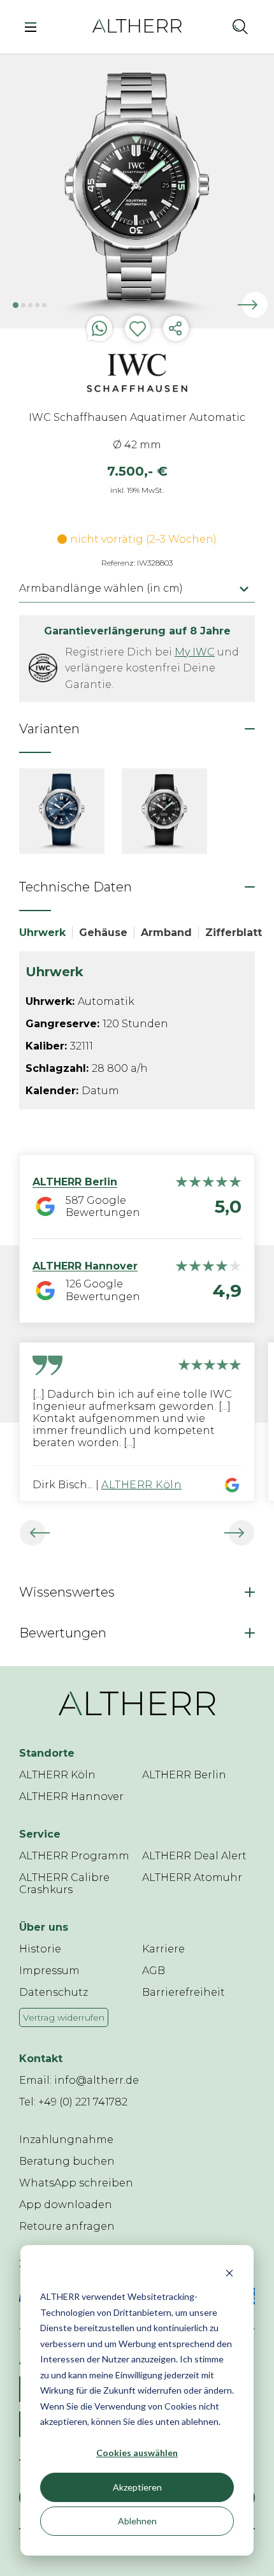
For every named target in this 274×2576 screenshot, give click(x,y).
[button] (212, 26)
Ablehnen (137, 2521)
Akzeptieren (137, 2487)
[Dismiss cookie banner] (229, 2273)
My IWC (195, 652)
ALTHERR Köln (141, 1485)
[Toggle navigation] (34, 26)
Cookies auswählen (137, 2453)
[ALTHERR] (137, 25)
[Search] (240, 26)
